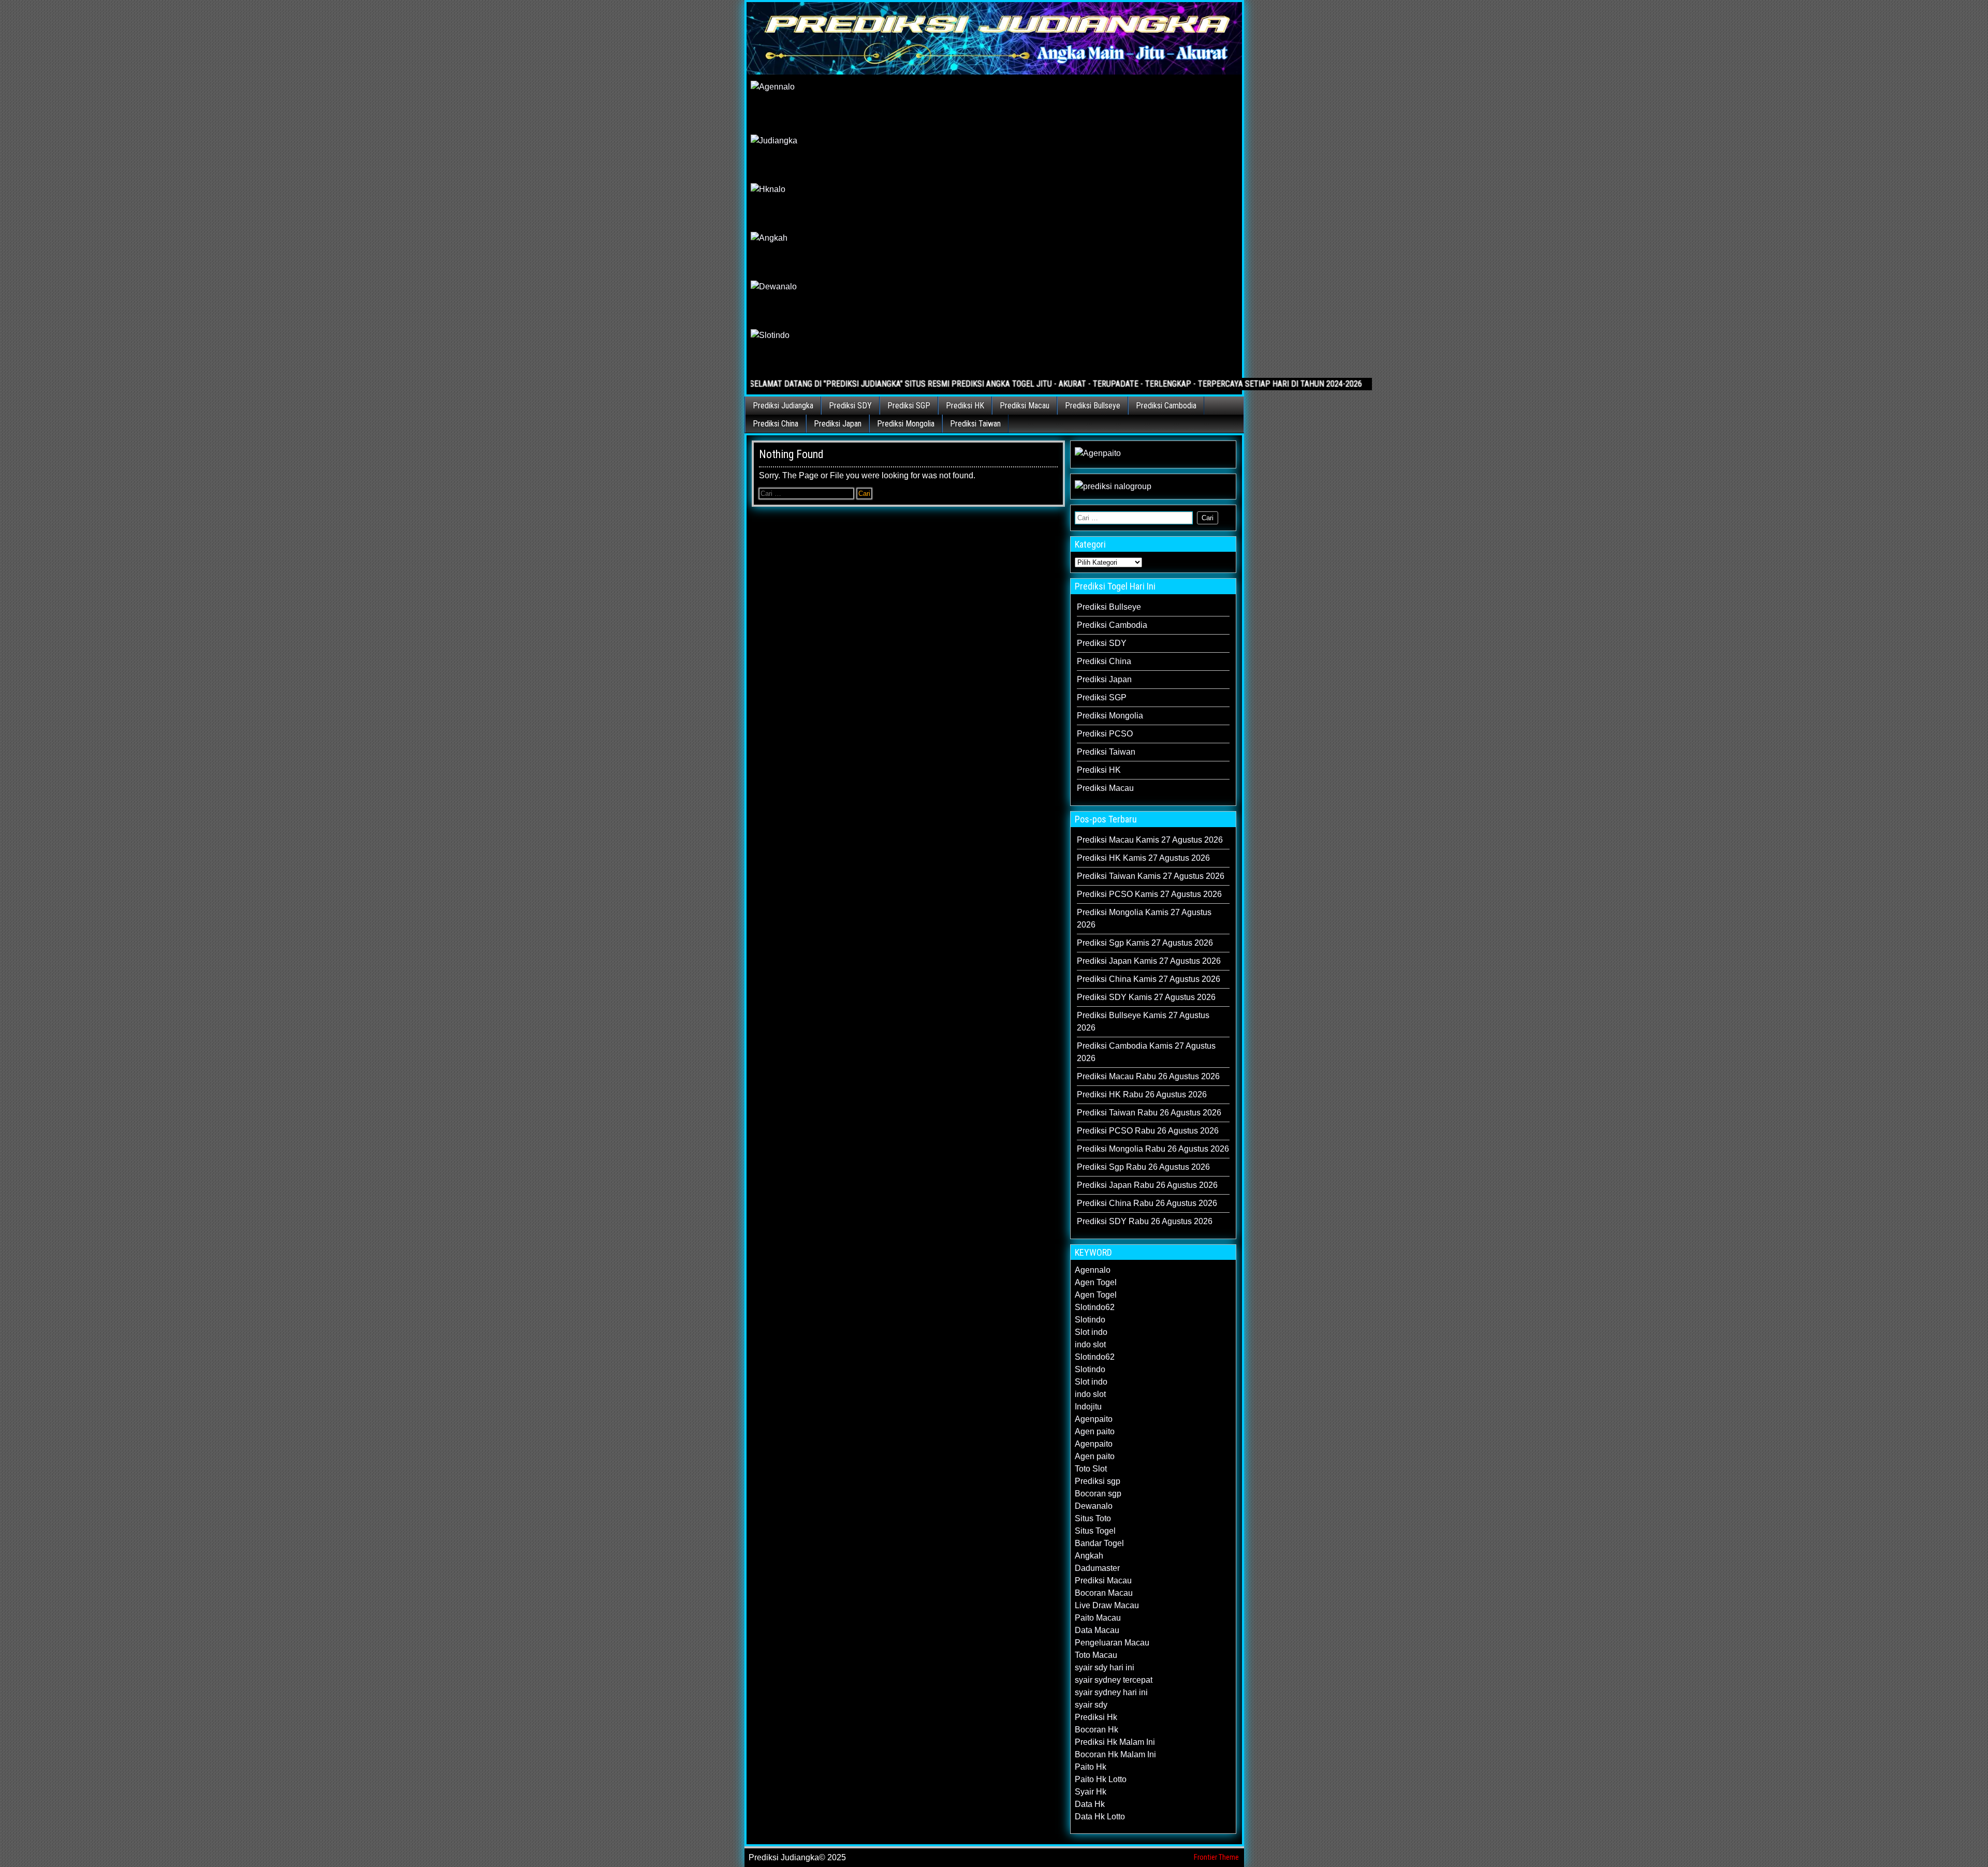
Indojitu (1088, 1407)
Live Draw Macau (1107, 1605)
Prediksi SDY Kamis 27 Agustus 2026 (1146, 997)
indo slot (1090, 1344)
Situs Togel (1095, 1531)
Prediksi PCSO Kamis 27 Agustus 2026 (1149, 894)
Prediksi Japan (838, 424)
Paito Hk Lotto (1101, 1779)
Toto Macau (1096, 1655)
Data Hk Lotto (1100, 1817)
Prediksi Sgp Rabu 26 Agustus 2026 (1143, 1167)
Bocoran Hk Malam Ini (1115, 1754)
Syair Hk (1091, 1792)
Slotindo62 (1095, 1307)
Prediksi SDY (850, 406)
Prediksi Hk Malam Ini (1115, 1742)
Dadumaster (1097, 1568)
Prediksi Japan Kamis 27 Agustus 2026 (1149, 961)
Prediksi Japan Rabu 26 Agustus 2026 (1147, 1185)
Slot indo (1091, 1332)
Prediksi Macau (1025, 406)
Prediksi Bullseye (1093, 406)
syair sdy (1091, 1705)
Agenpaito (1094, 1419)
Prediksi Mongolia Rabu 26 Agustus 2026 (1153, 1149)
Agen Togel (1096, 1282)
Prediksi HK (965, 406)
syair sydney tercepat (1114, 1680)
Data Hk (1090, 1804)
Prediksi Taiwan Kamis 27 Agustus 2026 (1151, 876)
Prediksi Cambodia (1166, 406)
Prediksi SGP (909, 406)
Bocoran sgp (1098, 1494)
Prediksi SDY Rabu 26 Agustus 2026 (1145, 1221)
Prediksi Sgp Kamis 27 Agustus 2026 (1145, 943)
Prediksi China (776, 424)
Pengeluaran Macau (1112, 1643)
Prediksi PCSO (1105, 734)
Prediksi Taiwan (975, 424)
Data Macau (1097, 1630)
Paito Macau (1098, 1618)
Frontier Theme (1216, 1857)
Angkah (1089, 1556)
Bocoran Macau (1104, 1593)
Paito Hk (1091, 1767)
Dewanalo (1094, 1506)
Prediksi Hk (1096, 1717)
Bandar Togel (1099, 1543)
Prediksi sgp (1098, 1481)
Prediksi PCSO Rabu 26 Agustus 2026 (1148, 1131)
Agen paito (1095, 1431)
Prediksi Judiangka (783, 406)
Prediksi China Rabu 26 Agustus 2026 (1147, 1203)
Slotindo (1090, 1320)
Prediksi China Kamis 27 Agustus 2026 (1149, 979)
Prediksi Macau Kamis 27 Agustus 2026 (1150, 840)
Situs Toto (1093, 1518)
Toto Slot (1091, 1469)
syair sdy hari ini (1105, 1667)
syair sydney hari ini (1111, 1692)
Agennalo (1093, 1270)
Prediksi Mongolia (906, 424)
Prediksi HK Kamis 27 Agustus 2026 (1143, 858)
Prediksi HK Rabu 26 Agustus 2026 (1142, 1094)
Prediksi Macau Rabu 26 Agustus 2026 (1148, 1076)
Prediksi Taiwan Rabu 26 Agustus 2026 (1149, 1113)
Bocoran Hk (1097, 1730)
